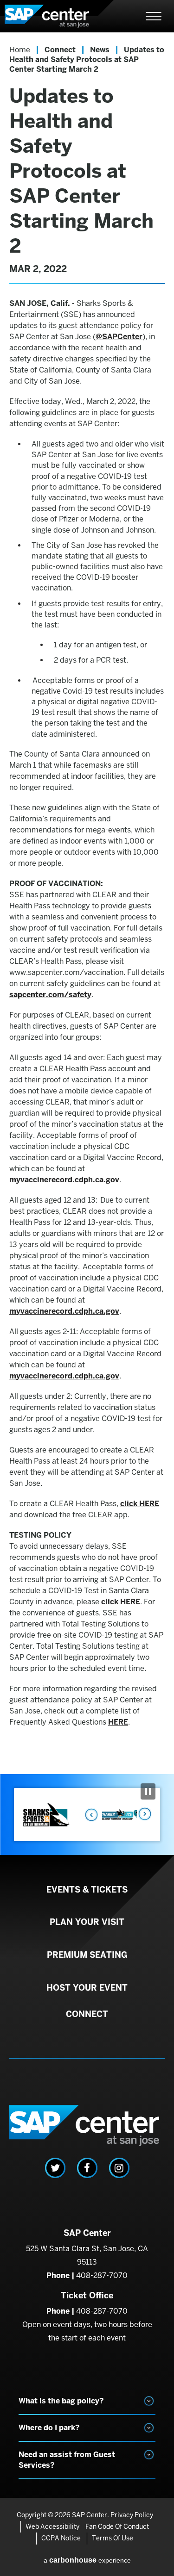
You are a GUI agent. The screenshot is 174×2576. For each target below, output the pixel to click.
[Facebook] (87, 2168)
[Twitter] (55, 2168)
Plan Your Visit (87, 1922)
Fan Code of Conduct (117, 2526)
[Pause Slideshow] (148, 1791)
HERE (118, 1722)
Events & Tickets (87, 1890)
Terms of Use (113, 2538)
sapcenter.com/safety (50, 995)
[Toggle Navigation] (154, 16)
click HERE (140, 1504)
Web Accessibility (52, 2526)
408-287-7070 (102, 2275)
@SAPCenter (119, 337)
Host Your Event (87, 1988)
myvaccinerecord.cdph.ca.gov (64, 1180)
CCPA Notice (61, 2538)
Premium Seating (87, 1955)
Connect (60, 50)
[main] (87, 903)
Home (20, 50)
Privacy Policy (132, 2515)
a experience (87, 2560)
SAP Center (56, 16)
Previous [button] (89, 1814)
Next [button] (144, 1814)
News (100, 50)
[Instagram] (119, 2168)
